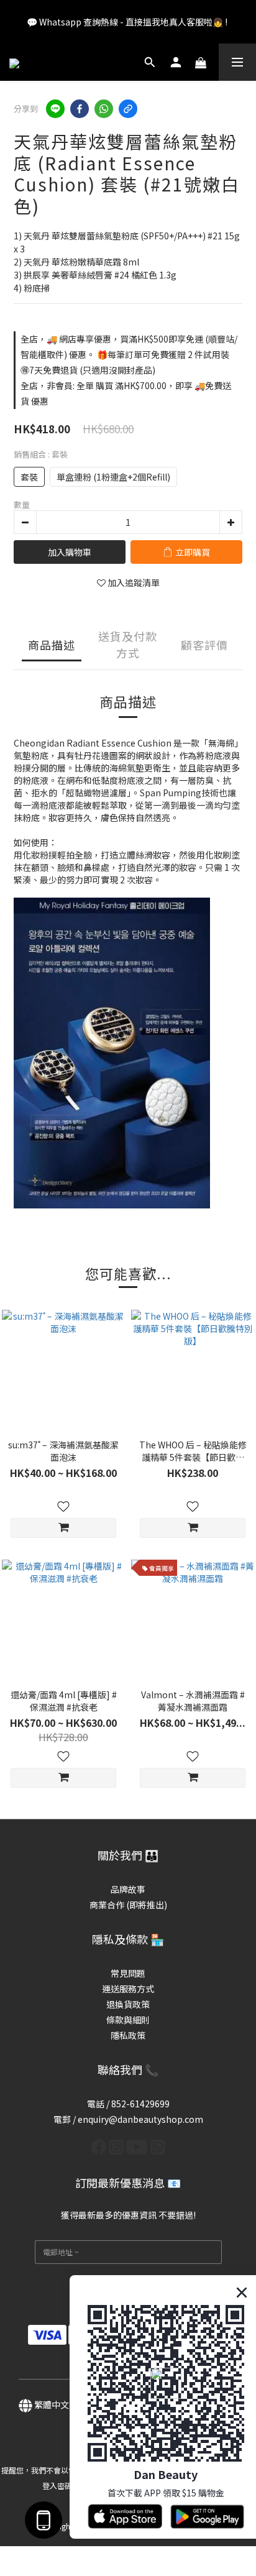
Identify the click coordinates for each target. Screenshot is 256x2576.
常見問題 (128, 1973)
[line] (55, 109)
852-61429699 (140, 2104)
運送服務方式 (128, 1989)
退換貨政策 (128, 2004)
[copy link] (128, 109)
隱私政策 (128, 2035)
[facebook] (80, 109)
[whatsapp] (104, 109)
